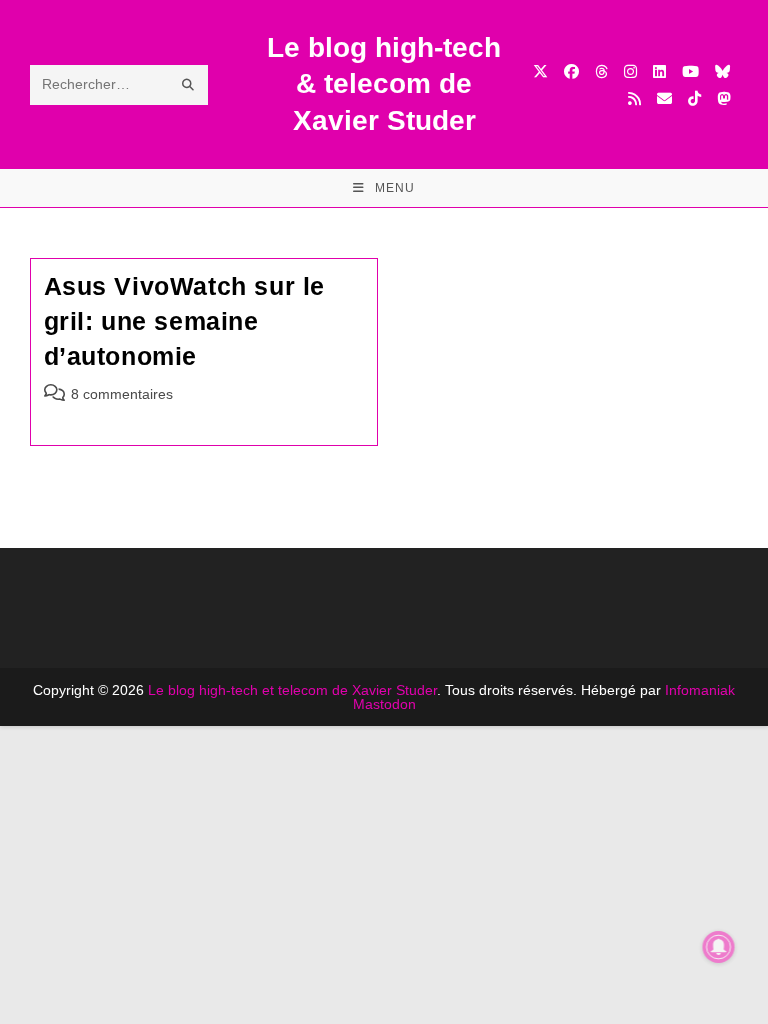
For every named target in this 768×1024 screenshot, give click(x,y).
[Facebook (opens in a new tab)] (571, 71)
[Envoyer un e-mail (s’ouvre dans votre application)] (664, 98)
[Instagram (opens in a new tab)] (630, 71)
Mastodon (384, 704)
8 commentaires (122, 394)
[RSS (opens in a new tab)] (634, 98)
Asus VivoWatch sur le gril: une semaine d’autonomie (185, 321)
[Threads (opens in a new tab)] (601, 71)
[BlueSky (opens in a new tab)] (722, 71)
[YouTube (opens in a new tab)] (690, 71)
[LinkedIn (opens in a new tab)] (659, 71)
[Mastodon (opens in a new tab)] (723, 98)
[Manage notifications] (719, 947)
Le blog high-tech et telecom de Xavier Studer (292, 690)
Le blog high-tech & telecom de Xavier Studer (384, 84)
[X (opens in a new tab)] (540, 71)
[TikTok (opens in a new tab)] (694, 98)
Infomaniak (700, 690)
